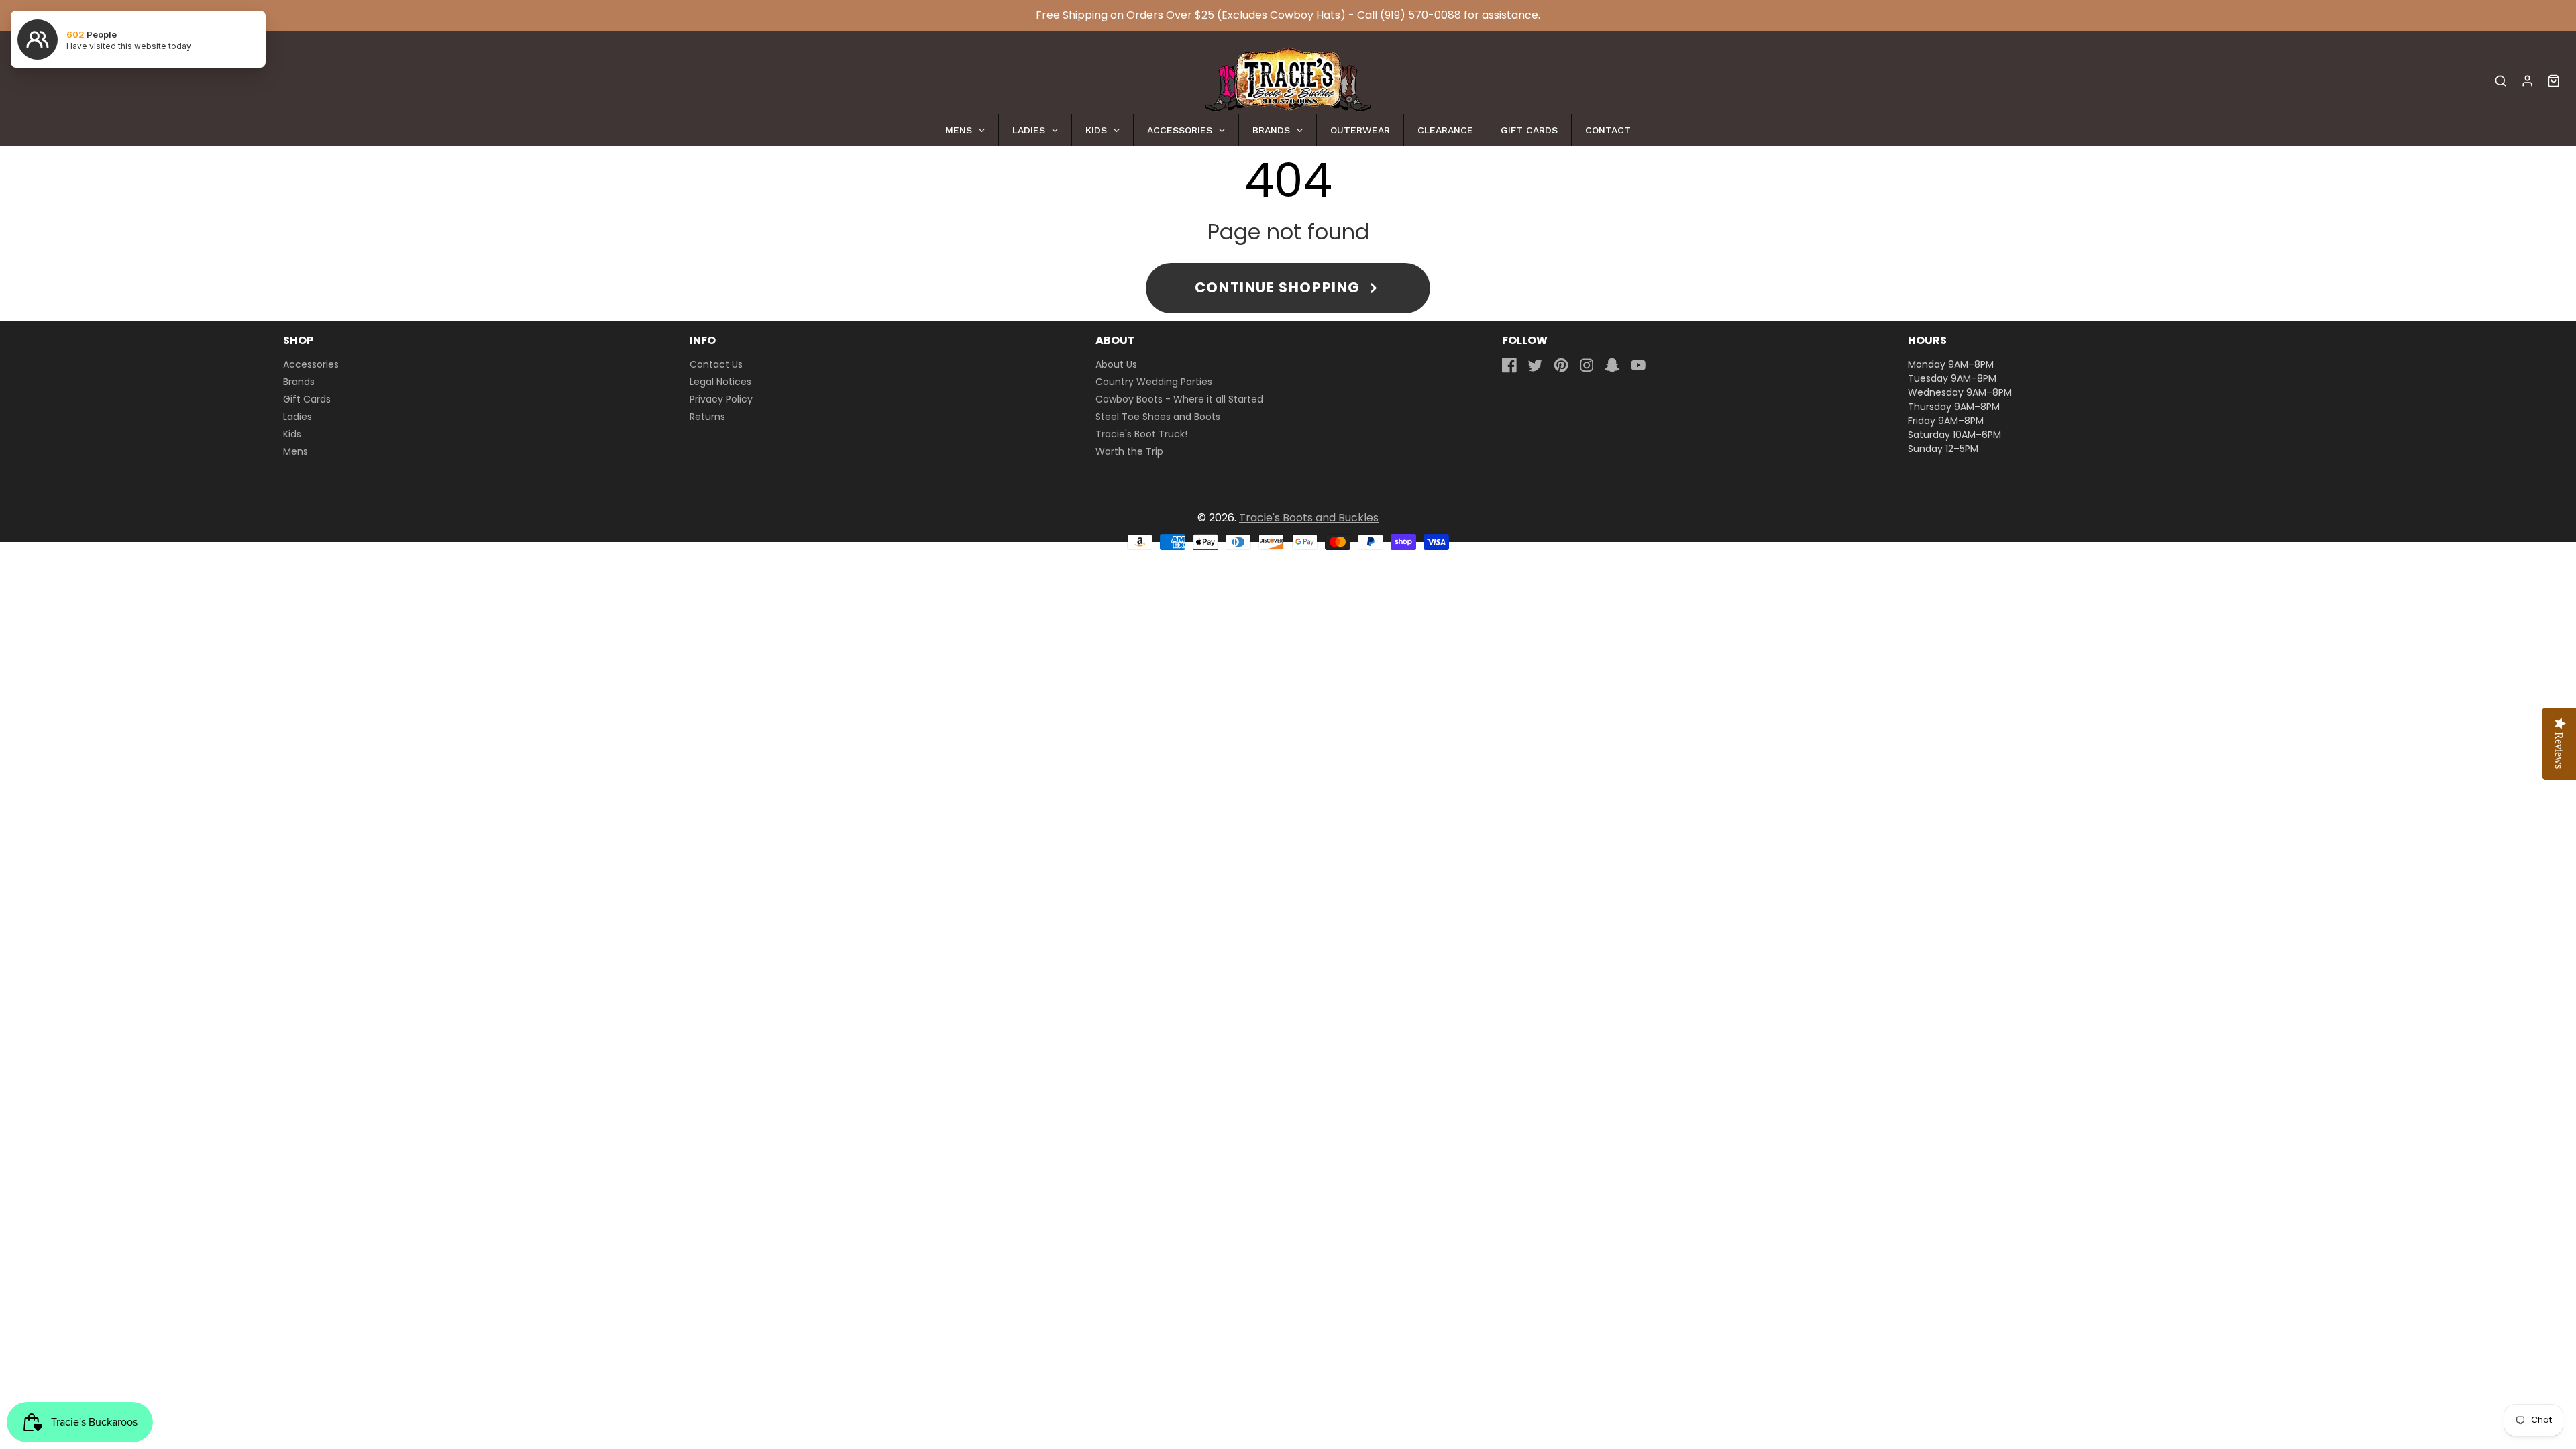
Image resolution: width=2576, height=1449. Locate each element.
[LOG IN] (2527, 81)
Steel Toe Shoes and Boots (1158, 417)
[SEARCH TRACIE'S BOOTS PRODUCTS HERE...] (2501, 81)
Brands (299, 382)
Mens (296, 451)
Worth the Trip (1129, 451)
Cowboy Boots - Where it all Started (1179, 399)
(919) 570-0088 (1420, 15)
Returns (707, 417)
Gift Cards (307, 399)
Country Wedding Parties (1154, 382)
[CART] (2554, 81)
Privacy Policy (721, 399)
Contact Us (716, 364)
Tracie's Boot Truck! (1141, 434)
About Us (1116, 364)
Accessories (311, 364)
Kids (292, 434)
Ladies (298, 417)
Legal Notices (720, 382)
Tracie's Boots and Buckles (1309, 518)
